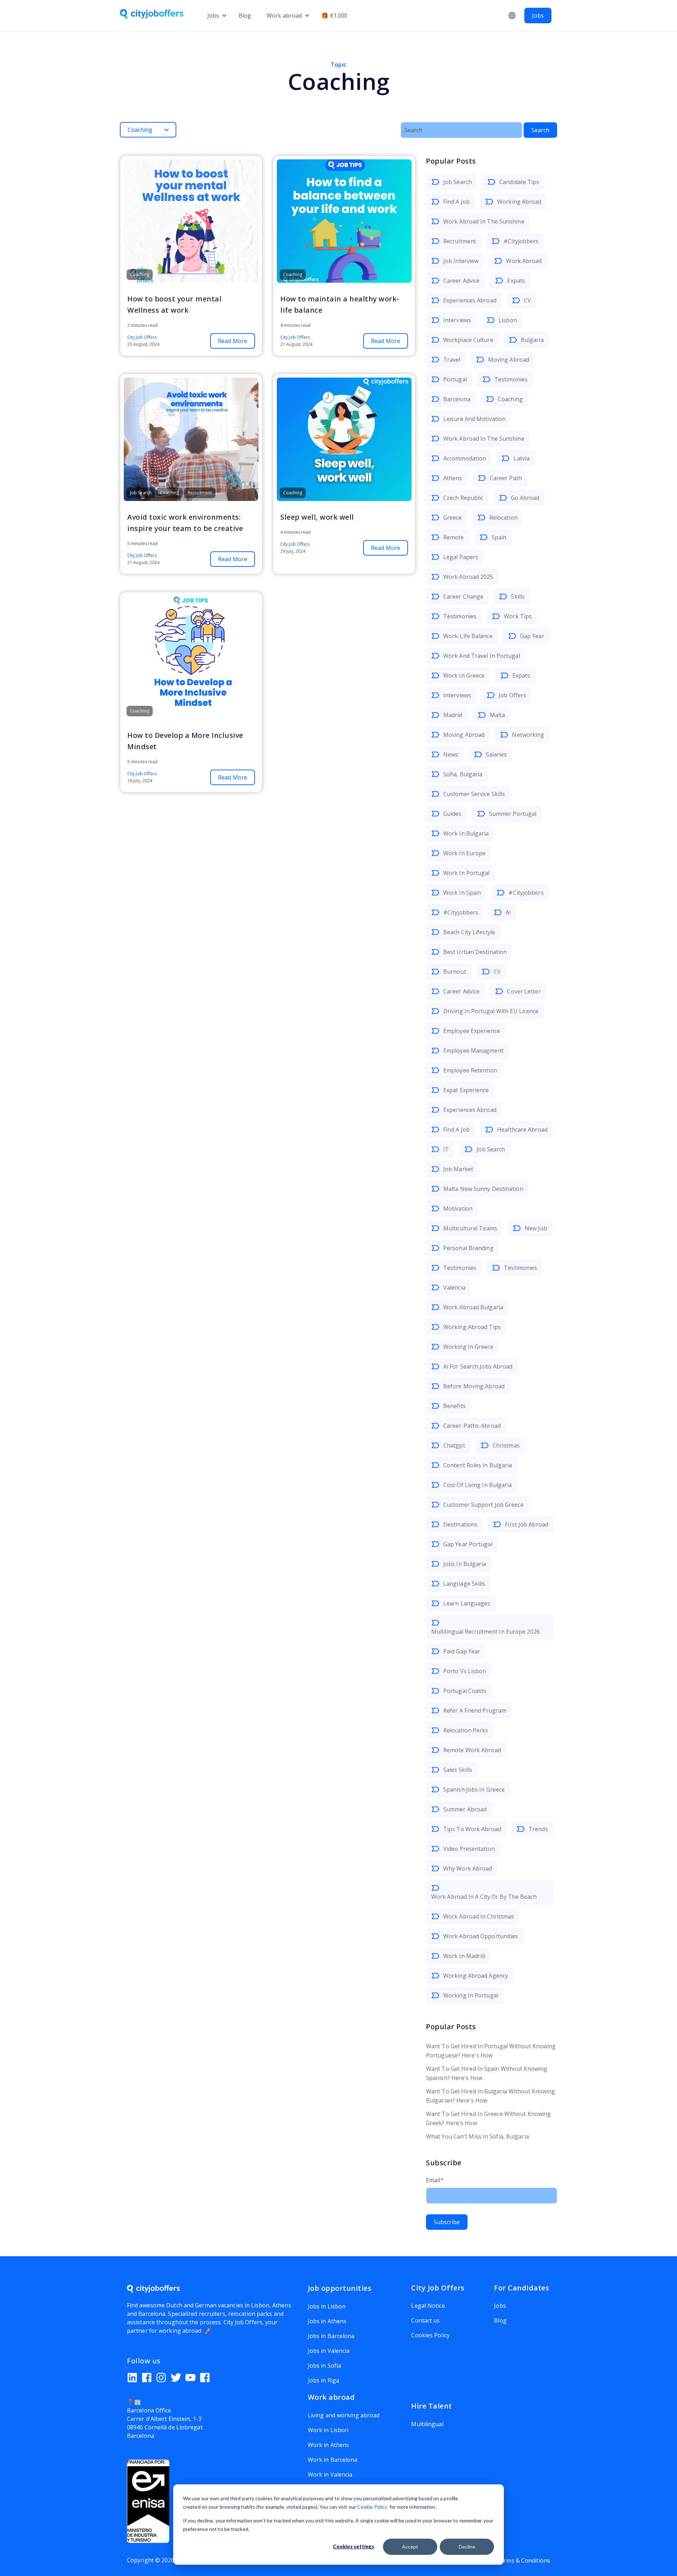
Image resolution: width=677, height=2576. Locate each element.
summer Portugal (513, 814)
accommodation (465, 458)
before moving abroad (474, 1386)
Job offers (512, 695)
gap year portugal (468, 1544)
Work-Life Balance (468, 636)
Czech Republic (463, 498)
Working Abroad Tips (472, 1327)
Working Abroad (519, 202)
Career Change (463, 596)
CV (527, 300)
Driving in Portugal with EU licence (491, 1011)
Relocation (504, 518)
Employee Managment (473, 1051)
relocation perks (466, 1730)
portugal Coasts (465, 1691)
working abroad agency (476, 1976)
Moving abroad (509, 360)
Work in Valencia (330, 2474)
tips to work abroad (472, 1829)
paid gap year (462, 1651)
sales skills (458, 1770)
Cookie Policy (372, 2507)
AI (508, 912)
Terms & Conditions (523, 2560)
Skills (518, 596)
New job (536, 1228)
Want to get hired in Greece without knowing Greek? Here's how (488, 2118)
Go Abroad (525, 498)
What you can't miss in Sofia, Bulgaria (477, 2136)
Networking (528, 735)
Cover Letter (524, 991)
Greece (453, 518)
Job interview (461, 261)
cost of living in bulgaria (478, 1485)
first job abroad (527, 1524)
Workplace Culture (468, 340)
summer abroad (465, 1809)
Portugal (455, 379)
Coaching (510, 399)
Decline (467, 2547)
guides (452, 814)
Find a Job (456, 202)
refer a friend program (475, 1711)
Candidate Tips (519, 182)
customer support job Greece (483, 1505)
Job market (458, 1169)
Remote (454, 537)
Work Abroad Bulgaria (473, 1307)
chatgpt (454, 1445)
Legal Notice (428, 2306)
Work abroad (284, 16)
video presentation (469, 1849)
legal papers (461, 557)
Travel (452, 360)
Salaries (496, 754)
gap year (532, 636)
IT (446, 1149)
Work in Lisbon (328, 2430)
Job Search (458, 182)
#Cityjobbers (521, 241)
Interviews (457, 320)
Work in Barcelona (333, 2460)
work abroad (524, 261)
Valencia (454, 1287)
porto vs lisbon (465, 1671)
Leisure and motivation (474, 419)
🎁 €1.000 (334, 16)
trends (538, 1829)
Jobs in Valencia (329, 2351)
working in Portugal (471, 1995)
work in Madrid (464, 1956)
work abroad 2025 (468, 577)
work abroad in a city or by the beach (484, 1897)
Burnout (455, 972)
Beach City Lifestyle (469, 932)
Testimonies (511, 379)
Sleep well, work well (317, 517)
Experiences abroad (470, 300)
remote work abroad (472, 1750)
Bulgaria (532, 340)
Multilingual (427, 2424)
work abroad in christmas (479, 1916)
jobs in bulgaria (465, 1564)
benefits (455, 1406)
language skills (464, 1584)
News (451, 754)
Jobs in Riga (324, 2380)
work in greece (464, 675)
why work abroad (468, 1868)
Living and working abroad (344, 2415)
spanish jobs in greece (474, 1789)
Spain (499, 537)
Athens (453, 478)
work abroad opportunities (481, 1936)
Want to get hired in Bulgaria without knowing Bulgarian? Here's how (491, 2096)
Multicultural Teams (470, 1228)
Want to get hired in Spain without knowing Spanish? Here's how (487, 2073)
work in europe (464, 853)
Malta (498, 715)
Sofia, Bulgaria (463, 774)
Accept (410, 2547)
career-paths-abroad (472, 1426)
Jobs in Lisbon (327, 2306)
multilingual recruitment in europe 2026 (486, 1632)
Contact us (425, 2320)
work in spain (462, 893)
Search (540, 130)
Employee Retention (470, 1070)
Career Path (506, 478)
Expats (516, 281)
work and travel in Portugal (482, 656)
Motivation (458, 1209)
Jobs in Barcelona (331, 2336)
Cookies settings (353, 2547)
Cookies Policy (430, 2335)
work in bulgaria (466, 833)
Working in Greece (468, 1347)
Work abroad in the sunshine (484, 221)
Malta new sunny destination (483, 1189)
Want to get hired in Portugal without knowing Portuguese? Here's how (491, 2051)
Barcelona (457, 399)
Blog (245, 16)
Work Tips (518, 616)
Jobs (213, 16)
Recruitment (460, 241)
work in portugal (466, 873)
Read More (233, 341)
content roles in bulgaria (478, 1465)
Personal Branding (468, 1248)
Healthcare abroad (522, 1130)
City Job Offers (142, 337)
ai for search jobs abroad (478, 1366)
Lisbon (508, 320)
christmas (506, 1445)
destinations (460, 1524)
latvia (522, 458)
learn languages (467, 1603)
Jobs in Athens (327, 2321)
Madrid (453, 715)
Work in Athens (328, 2445)
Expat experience (466, 1090)
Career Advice (461, 281)
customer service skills (474, 794)
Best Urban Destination (475, 952)
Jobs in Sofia (324, 2366)
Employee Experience (472, 1031)
